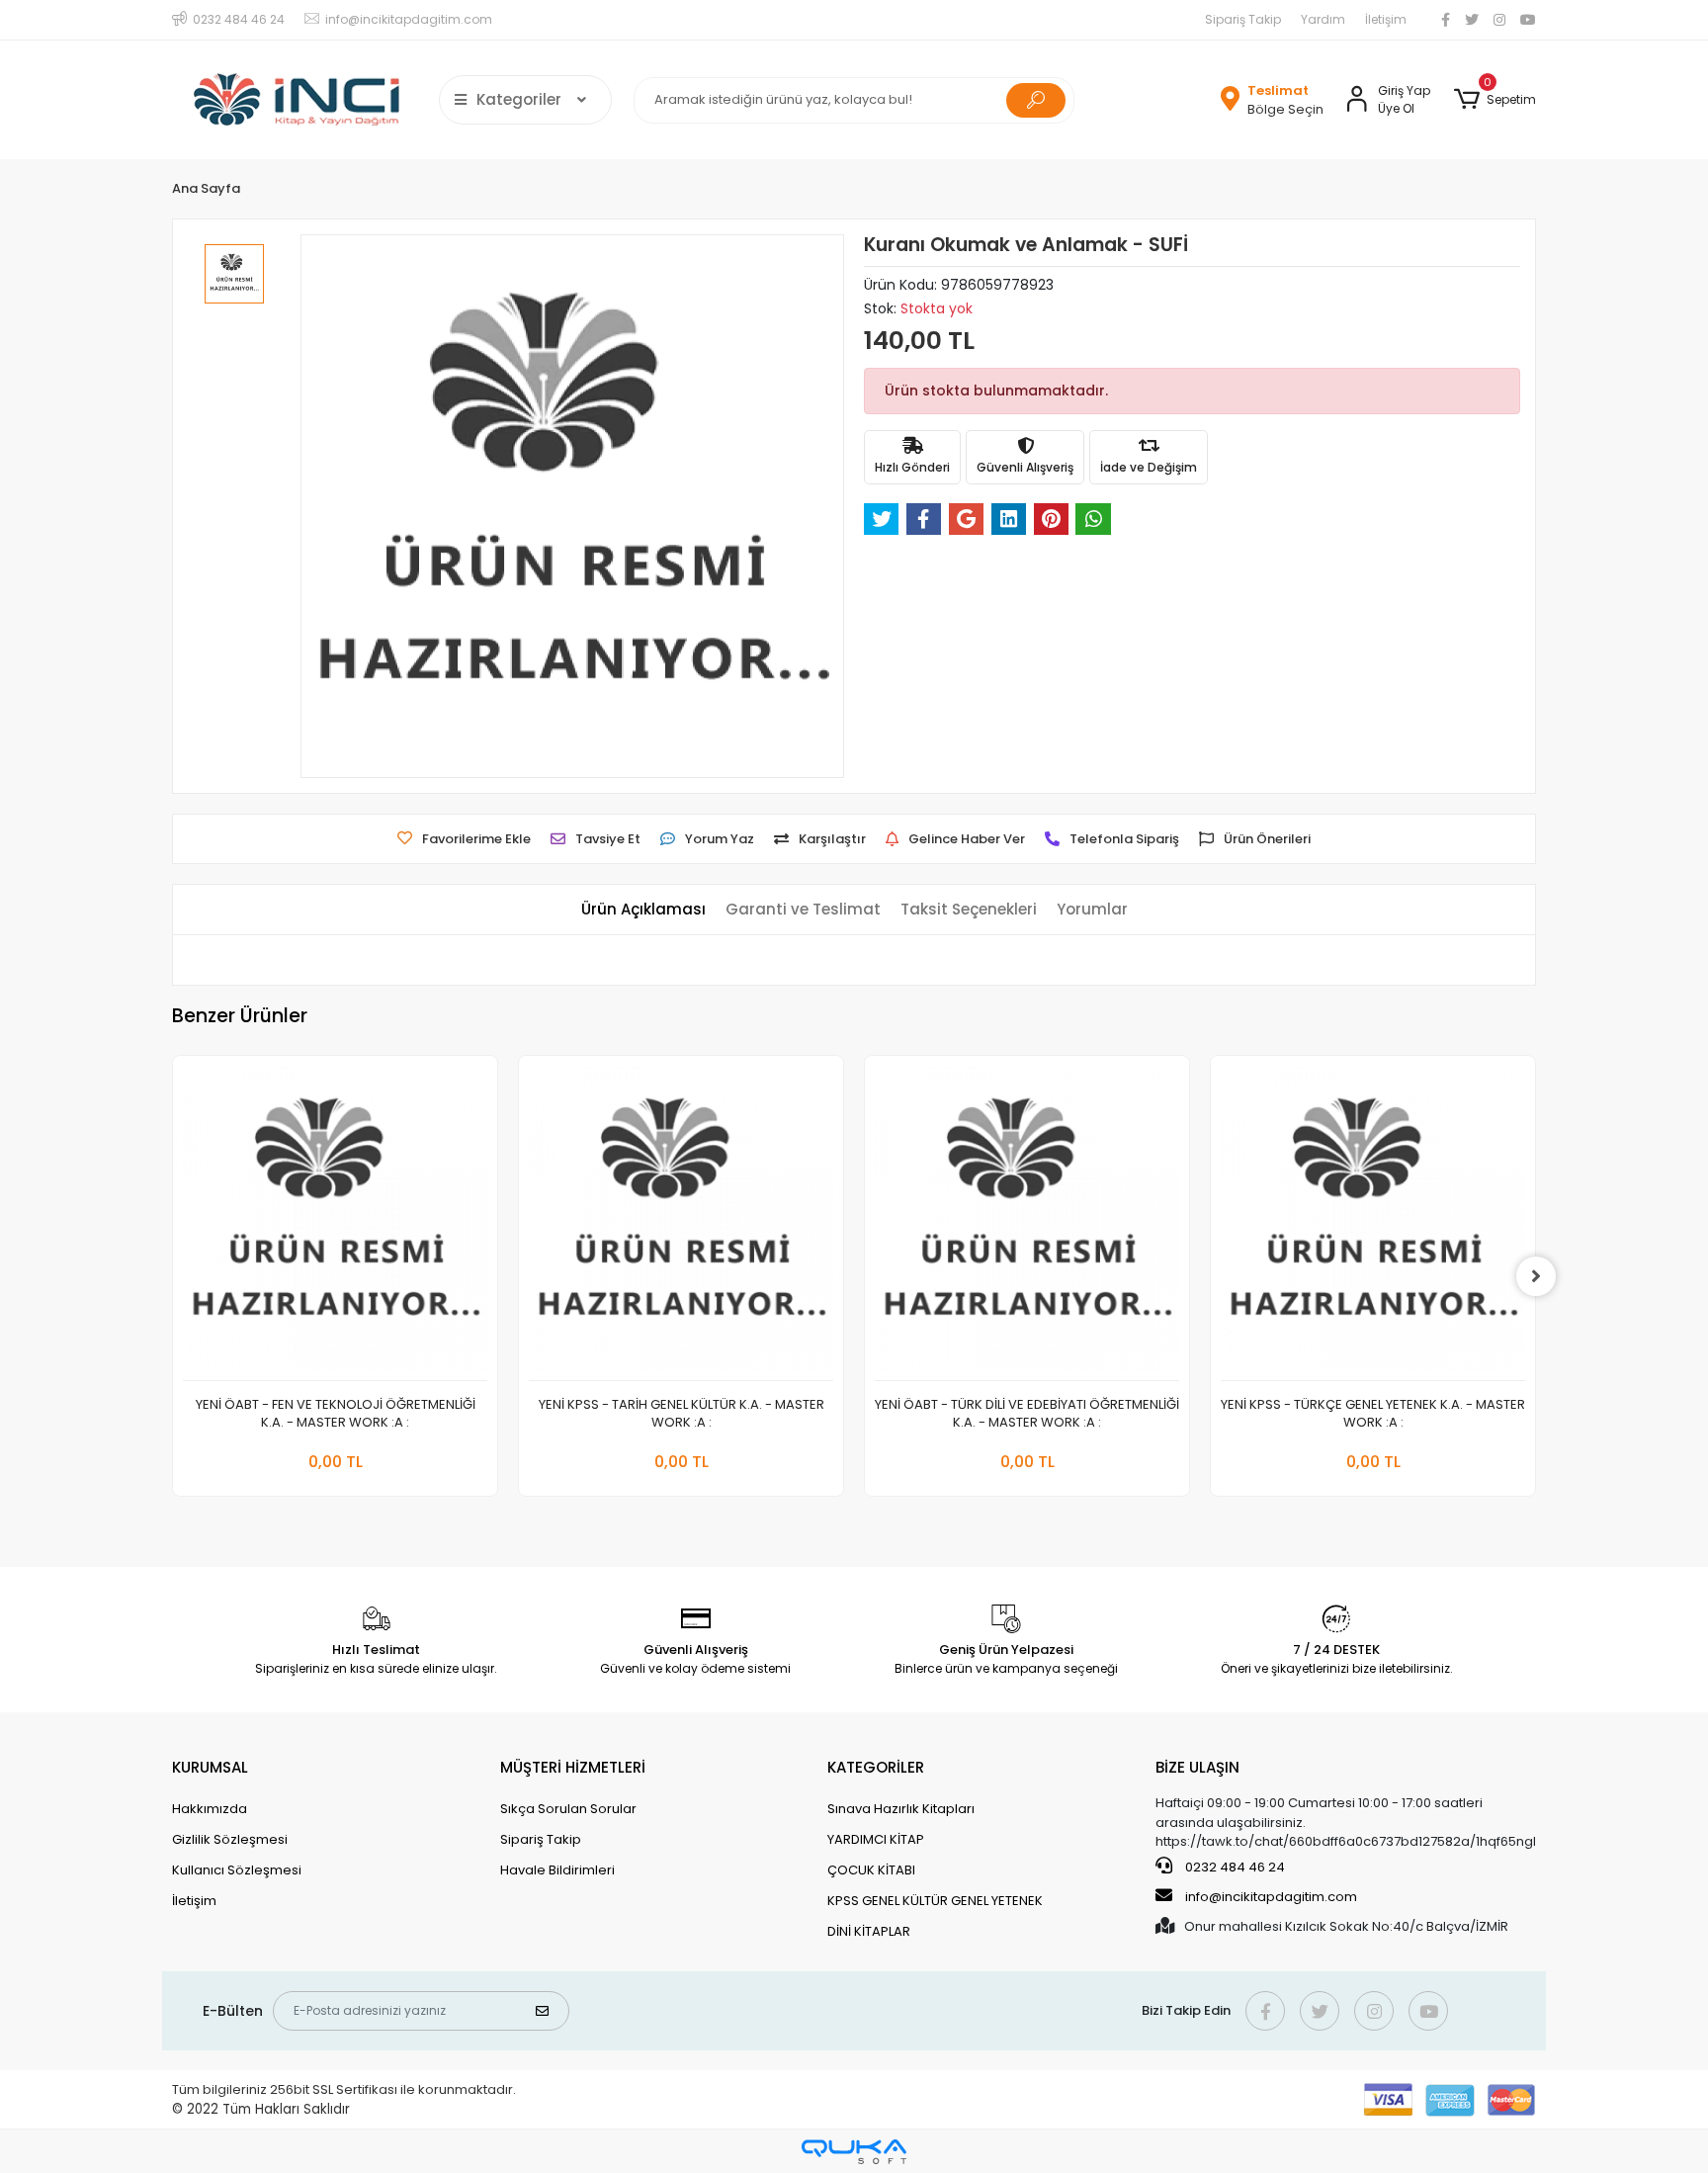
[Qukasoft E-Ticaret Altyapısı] (854, 2152)
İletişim (1386, 19)
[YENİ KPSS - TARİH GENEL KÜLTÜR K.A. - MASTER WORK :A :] (681, 1223)
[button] (1495, 100)
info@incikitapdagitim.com (1271, 1897)
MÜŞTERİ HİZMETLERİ (573, 1767)
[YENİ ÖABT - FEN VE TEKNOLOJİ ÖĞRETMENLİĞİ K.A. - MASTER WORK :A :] (335, 1223)
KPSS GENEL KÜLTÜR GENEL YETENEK (935, 1901)
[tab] (643, 910)
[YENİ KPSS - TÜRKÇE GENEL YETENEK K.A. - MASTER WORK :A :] (1373, 1223)
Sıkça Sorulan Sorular (568, 1809)
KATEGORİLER (876, 1767)
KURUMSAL (210, 1767)
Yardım (1323, 19)
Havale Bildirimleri (557, 1870)
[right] (1536, 1276)
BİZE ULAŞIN (1197, 1767)
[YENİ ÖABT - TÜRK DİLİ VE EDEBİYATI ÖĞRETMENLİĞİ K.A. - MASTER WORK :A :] (1027, 1223)
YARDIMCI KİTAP (876, 1839)
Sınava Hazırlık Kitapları (901, 1809)
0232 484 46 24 (1234, 1867)
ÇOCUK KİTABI (871, 1870)
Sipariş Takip (1243, 19)
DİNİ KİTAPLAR (869, 1931)
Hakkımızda (210, 1809)
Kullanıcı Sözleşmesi (237, 1870)
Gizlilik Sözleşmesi (230, 1839)
